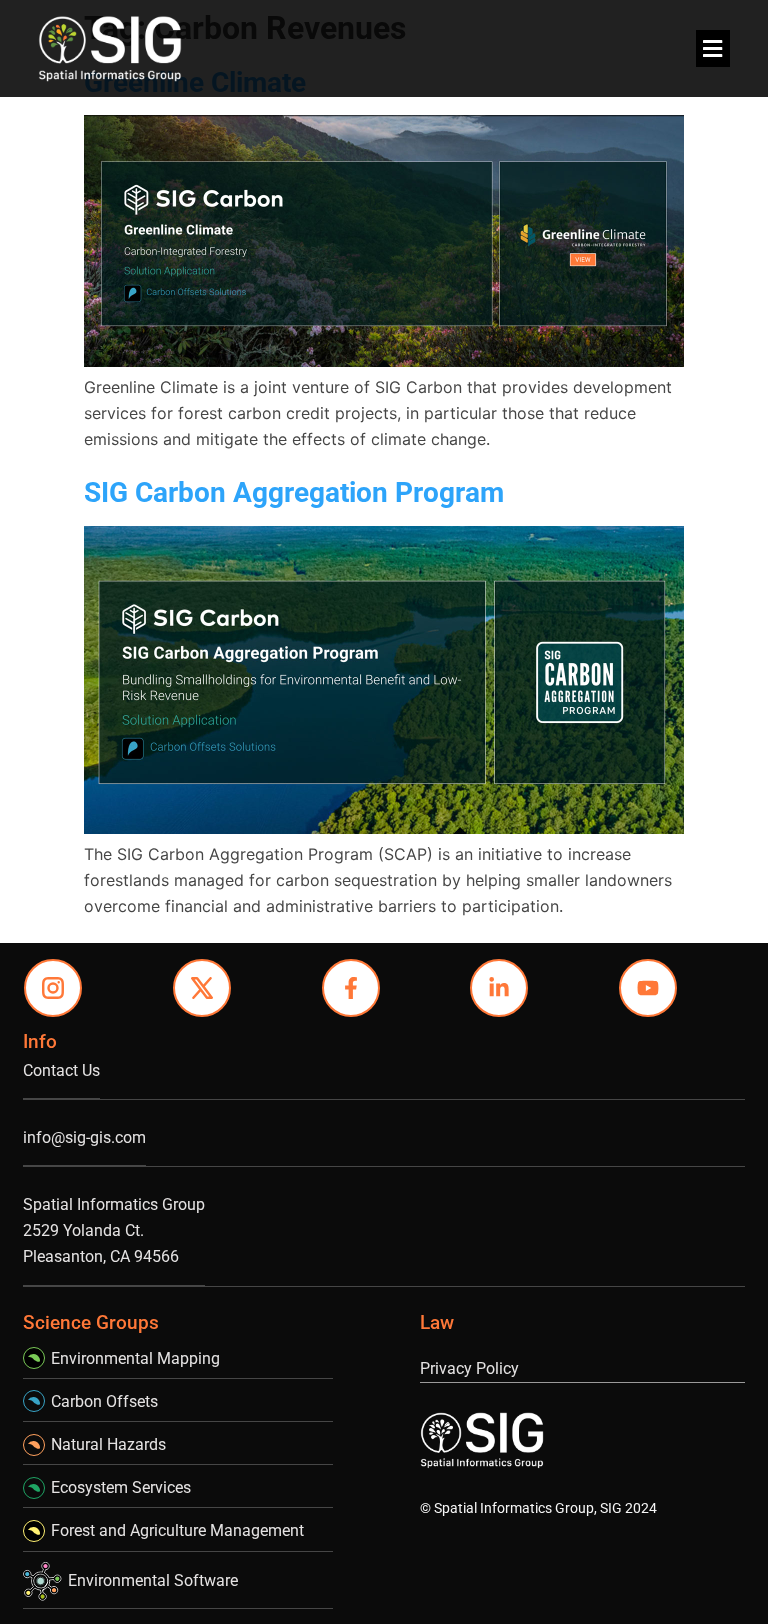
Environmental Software (153, 1580)
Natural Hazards (108, 1444)
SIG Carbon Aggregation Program (294, 492)
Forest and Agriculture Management (177, 1530)
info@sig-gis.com (84, 1137)
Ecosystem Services (121, 1487)
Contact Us (61, 1070)
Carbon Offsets (104, 1401)
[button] (713, 48)
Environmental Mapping (135, 1358)
